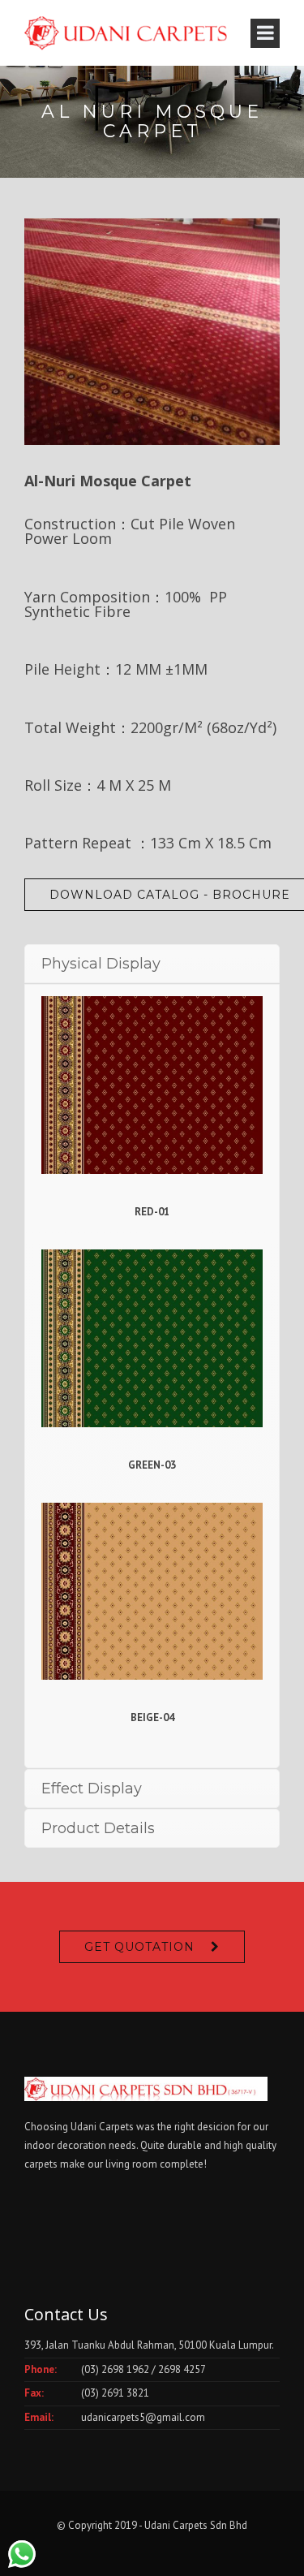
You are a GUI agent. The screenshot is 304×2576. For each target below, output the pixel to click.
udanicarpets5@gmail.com (143, 2417)
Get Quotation (139, 1947)
